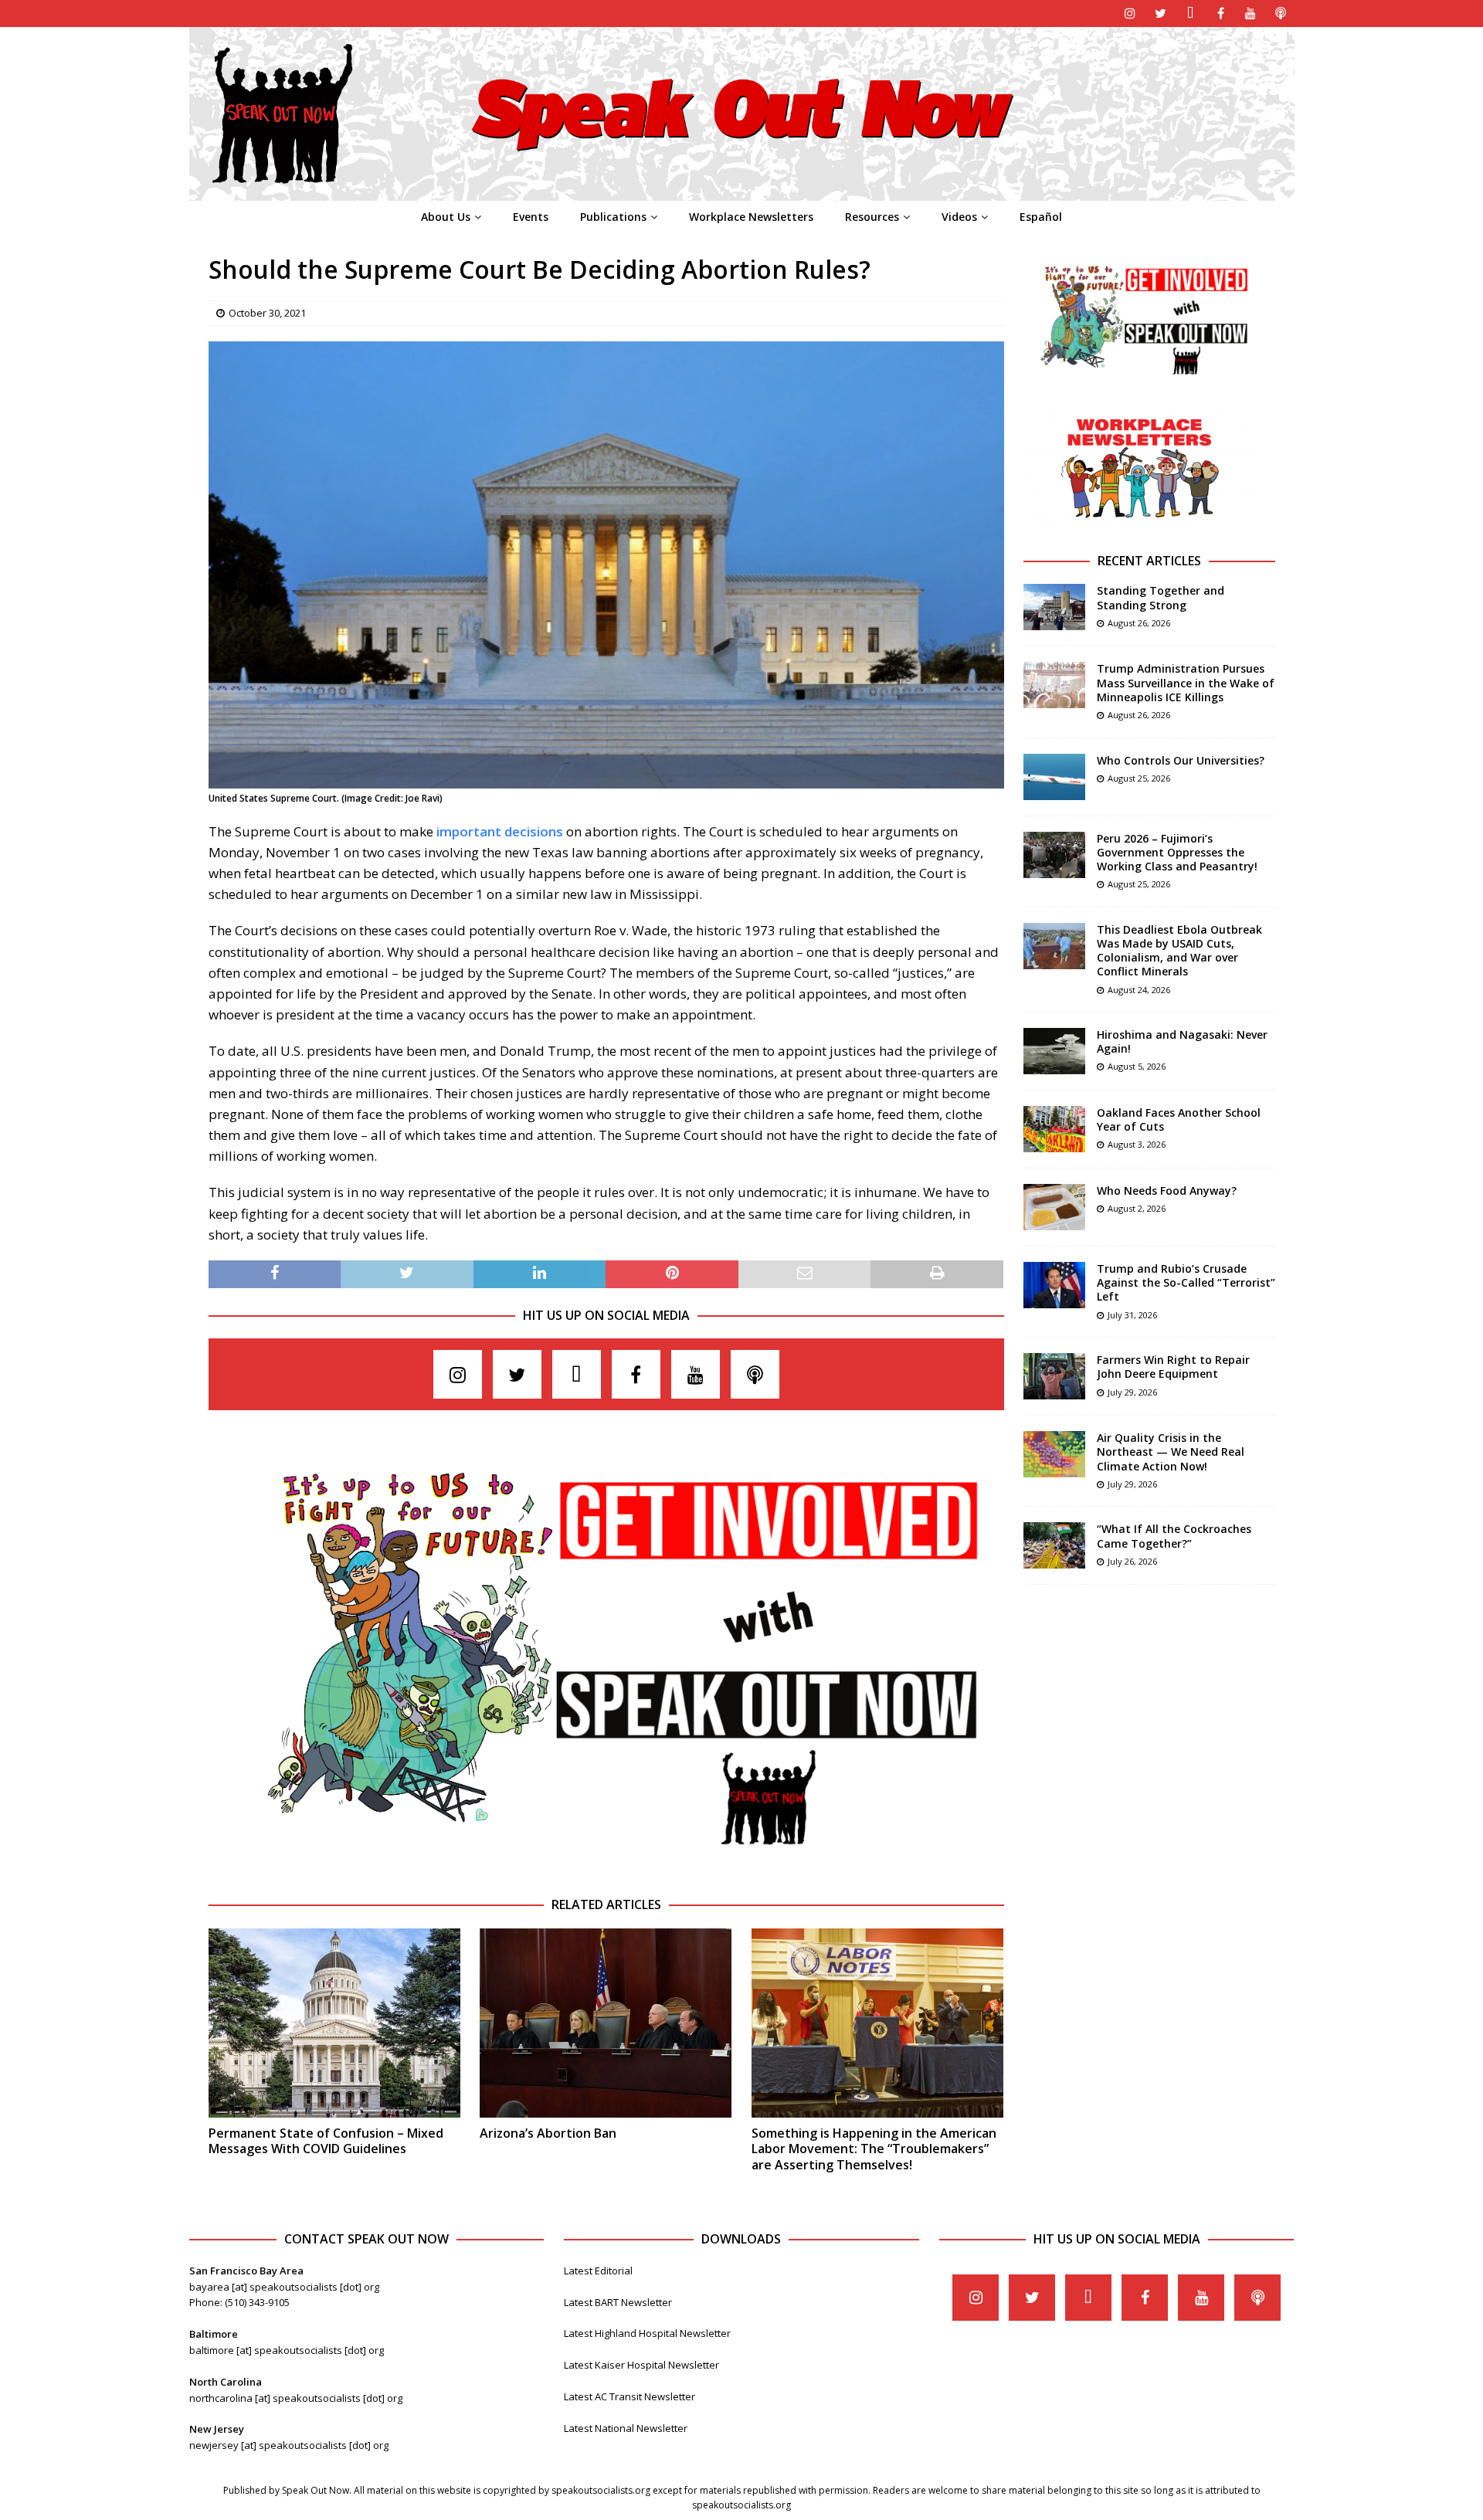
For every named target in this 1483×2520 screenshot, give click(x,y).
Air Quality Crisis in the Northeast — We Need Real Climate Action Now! (1171, 1452)
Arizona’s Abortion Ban (548, 2133)
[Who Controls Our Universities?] (1054, 777)
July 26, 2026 (1132, 1561)
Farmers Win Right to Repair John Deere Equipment (1173, 1367)
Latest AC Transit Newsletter (630, 2396)
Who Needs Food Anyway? (1167, 1190)
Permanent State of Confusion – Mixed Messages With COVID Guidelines (326, 2141)
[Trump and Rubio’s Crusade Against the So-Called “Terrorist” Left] (1054, 1285)
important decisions (500, 831)
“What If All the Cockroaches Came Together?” (1174, 1536)
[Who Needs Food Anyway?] (1054, 1207)
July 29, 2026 (1132, 1392)
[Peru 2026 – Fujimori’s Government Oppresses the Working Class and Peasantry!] (1054, 855)
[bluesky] (1191, 14)
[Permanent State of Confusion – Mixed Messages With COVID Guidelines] (334, 2023)
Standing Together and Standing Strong (1161, 597)
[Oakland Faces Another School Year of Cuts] (1054, 1129)
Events (531, 217)
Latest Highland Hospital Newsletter (647, 2333)
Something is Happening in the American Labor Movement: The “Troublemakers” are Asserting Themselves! (874, 2149)
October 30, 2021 (267, 313)
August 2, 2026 (1137, 1208)
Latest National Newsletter (626, 2428)
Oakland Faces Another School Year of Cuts (1179, 1119)
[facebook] (1221, 14)
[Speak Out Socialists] (742, 192)
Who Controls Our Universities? (1181, 760)
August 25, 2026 (1139, 778)
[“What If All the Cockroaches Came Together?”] (1054, 1545)
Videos (959, 217)
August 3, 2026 (1137, 1144)
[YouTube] (1251, 14)
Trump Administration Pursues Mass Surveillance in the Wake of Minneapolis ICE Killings (1186, 682)
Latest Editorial (598, 2271)
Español (1041, 217)
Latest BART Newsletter (618, 2302)
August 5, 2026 (1137, 1066)
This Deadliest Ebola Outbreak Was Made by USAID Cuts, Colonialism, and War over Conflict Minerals (1179, 951)
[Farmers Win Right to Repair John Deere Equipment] (1054, 1376)
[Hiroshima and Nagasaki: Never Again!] (1054, 1051)
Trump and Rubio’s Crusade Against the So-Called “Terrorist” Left (1186, 1282)
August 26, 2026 (1139, 623)
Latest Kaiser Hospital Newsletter (641, 2365)
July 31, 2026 (1132, 1315)
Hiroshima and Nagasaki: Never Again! (1182, 1041)
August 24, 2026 (1139, 990)
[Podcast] (1281, 14)
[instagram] (1130, 14)
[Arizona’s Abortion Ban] (606, 2023)
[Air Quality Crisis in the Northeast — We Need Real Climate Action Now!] (1054, 1454)
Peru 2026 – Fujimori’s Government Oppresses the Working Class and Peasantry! (1177, 852)
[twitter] (1161, 14)
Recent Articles (1149, 561)
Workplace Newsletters (751, 217)
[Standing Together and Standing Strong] (1054, 607)
